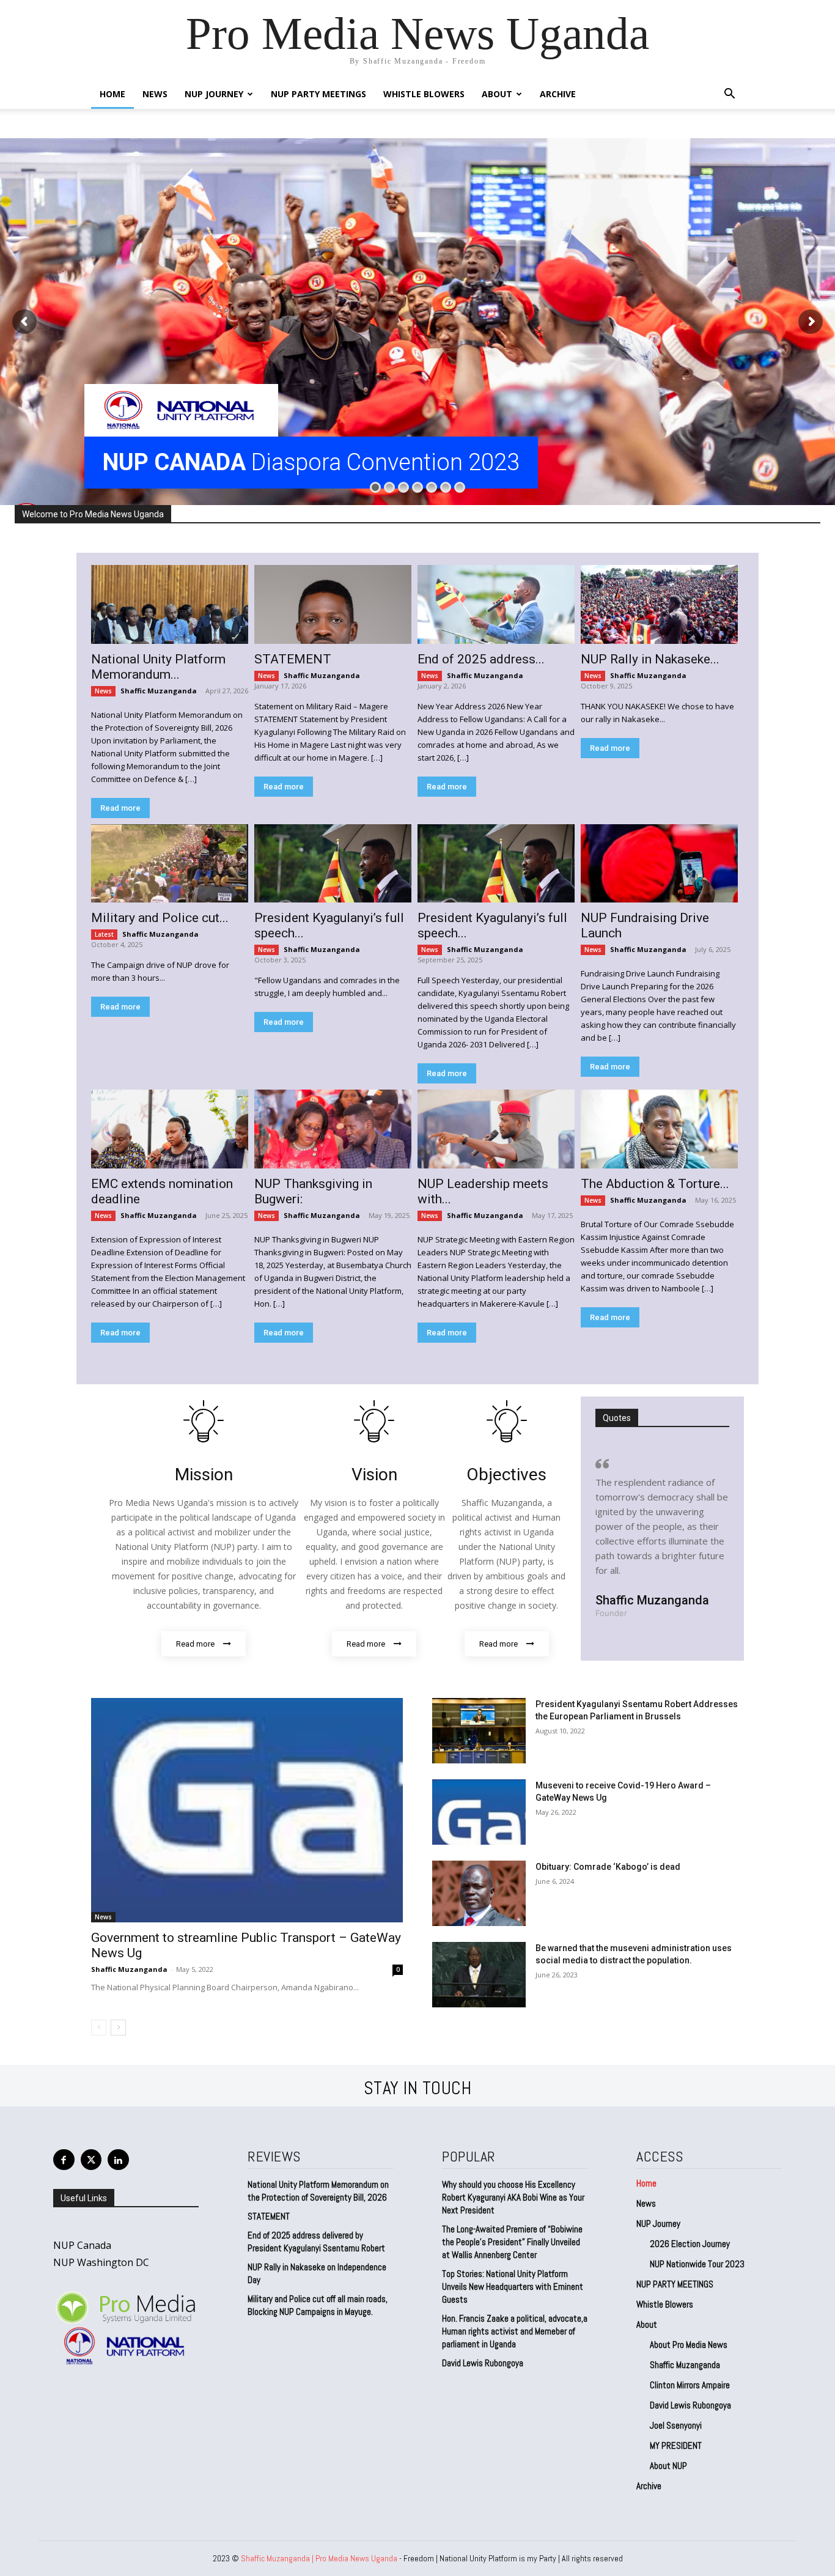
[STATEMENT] (333, 604)
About (497, 94)
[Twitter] (91, 2160)
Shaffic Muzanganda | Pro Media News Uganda (319, 2558)
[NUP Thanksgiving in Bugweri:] (333, 1129)
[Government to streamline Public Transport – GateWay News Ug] (247, 1810)
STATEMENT (293, 659)
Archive (558, 94)
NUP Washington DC (101, 2262)
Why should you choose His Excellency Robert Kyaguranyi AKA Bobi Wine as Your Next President (513, 2197)
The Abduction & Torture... (655, 1184)
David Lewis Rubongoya (483, 2363)
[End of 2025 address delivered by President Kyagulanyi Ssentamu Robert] (496, 604)
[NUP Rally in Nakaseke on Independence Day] (659, 604)
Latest (104, 934)
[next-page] (118, 2028)
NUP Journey (214, 94)
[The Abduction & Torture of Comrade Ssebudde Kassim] (659, 1129)
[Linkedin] (118, 2160)
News (155, 94)
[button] (729, 95)
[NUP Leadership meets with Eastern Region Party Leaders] (496, 1129)
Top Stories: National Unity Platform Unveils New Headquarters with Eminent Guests (513, 2286)
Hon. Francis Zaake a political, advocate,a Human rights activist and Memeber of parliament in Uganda (515, 2331)
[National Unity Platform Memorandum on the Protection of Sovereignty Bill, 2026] (170, 604)
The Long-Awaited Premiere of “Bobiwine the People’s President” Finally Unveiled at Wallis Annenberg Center (512, 2242)
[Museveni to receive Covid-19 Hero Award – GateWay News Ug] (479, 1812)
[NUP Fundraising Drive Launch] (659, 864)
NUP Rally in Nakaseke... (650, 659)
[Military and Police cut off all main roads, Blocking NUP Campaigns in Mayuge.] (170, 864)
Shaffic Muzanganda (159, 691)
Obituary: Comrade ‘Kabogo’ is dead (608, 1867)
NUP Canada (82, 2245)
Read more (120, 808)
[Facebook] (64, 2160)
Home (112, 94)
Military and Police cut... (160, 918)
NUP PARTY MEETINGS (318, 94)
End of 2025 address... (481, 659)
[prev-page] (99, 2028)
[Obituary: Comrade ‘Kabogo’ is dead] (479, 1893)
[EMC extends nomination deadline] (170, 1129)
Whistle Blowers (424, 94)
